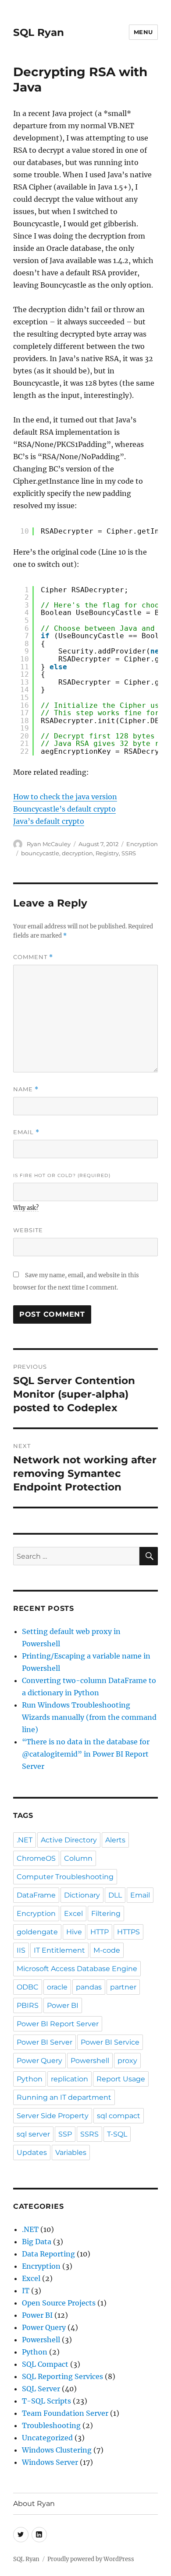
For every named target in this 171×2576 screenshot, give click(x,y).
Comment (33, 957)
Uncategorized (47, 2438)
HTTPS (128, 1932)
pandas (89, 1987)
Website (28, 1230)
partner (123, 1987)
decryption (77, 853)
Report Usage (121, 2079)
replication (69, 2079)
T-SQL (117, 2134)
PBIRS (28, 2005)
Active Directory (69, 1840)
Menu (143, 32)
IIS (21, 1950)
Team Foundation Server (65, 2413)
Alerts (115, 1840)
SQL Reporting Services (62, 2376)
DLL (115, 1895)
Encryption (142, 844)
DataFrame (36, 1895)
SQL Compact (45, 2364)
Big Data (37, 2242)
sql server (33, 2134)
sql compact (119, 2116)
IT (26, 2291)
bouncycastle (40, 853)
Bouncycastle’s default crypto (64, 809)
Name (26, 1089)
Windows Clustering (57, 2450)
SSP (65, 2134)
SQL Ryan (39, 32)
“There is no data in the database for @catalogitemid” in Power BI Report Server (86, 1754)
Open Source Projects (59, 2303)
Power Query (39, 2061)
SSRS (129, 853)
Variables (71, 2153)
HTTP (100, 1932)
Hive (74, 1932)
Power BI (63, 2005)
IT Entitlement (59, 1950)
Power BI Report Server (58, 2024)
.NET (25, 1840)
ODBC (28, 1987)
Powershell (90, 2061)
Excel (73, 1914)
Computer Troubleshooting (65, 1877)
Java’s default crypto (49, 821)
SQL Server (41, 2389)
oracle (57, 1987)
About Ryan (34, 2504)
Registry (107, 853)
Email (26, 1132)
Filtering (106, 1914)
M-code (107, 1950)
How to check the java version (65, 797)
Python (30, 2079)
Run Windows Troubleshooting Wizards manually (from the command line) (89, 1717)
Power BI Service (110, 2042)
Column (78, 1858)
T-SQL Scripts (46, 2401)
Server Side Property (53, 2116)
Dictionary (82, 1895)
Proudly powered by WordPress (91, 2559)
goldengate (37, 1932)
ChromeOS (36, 1858)
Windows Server (50, 2462)
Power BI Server (45, 2042)
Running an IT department (64, 2097)
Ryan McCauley (49, 844)
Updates (32, 2153)
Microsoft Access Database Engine (77, 1969)
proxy (127, 2061)
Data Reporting (48, 2254)
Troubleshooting (51, 2425)
